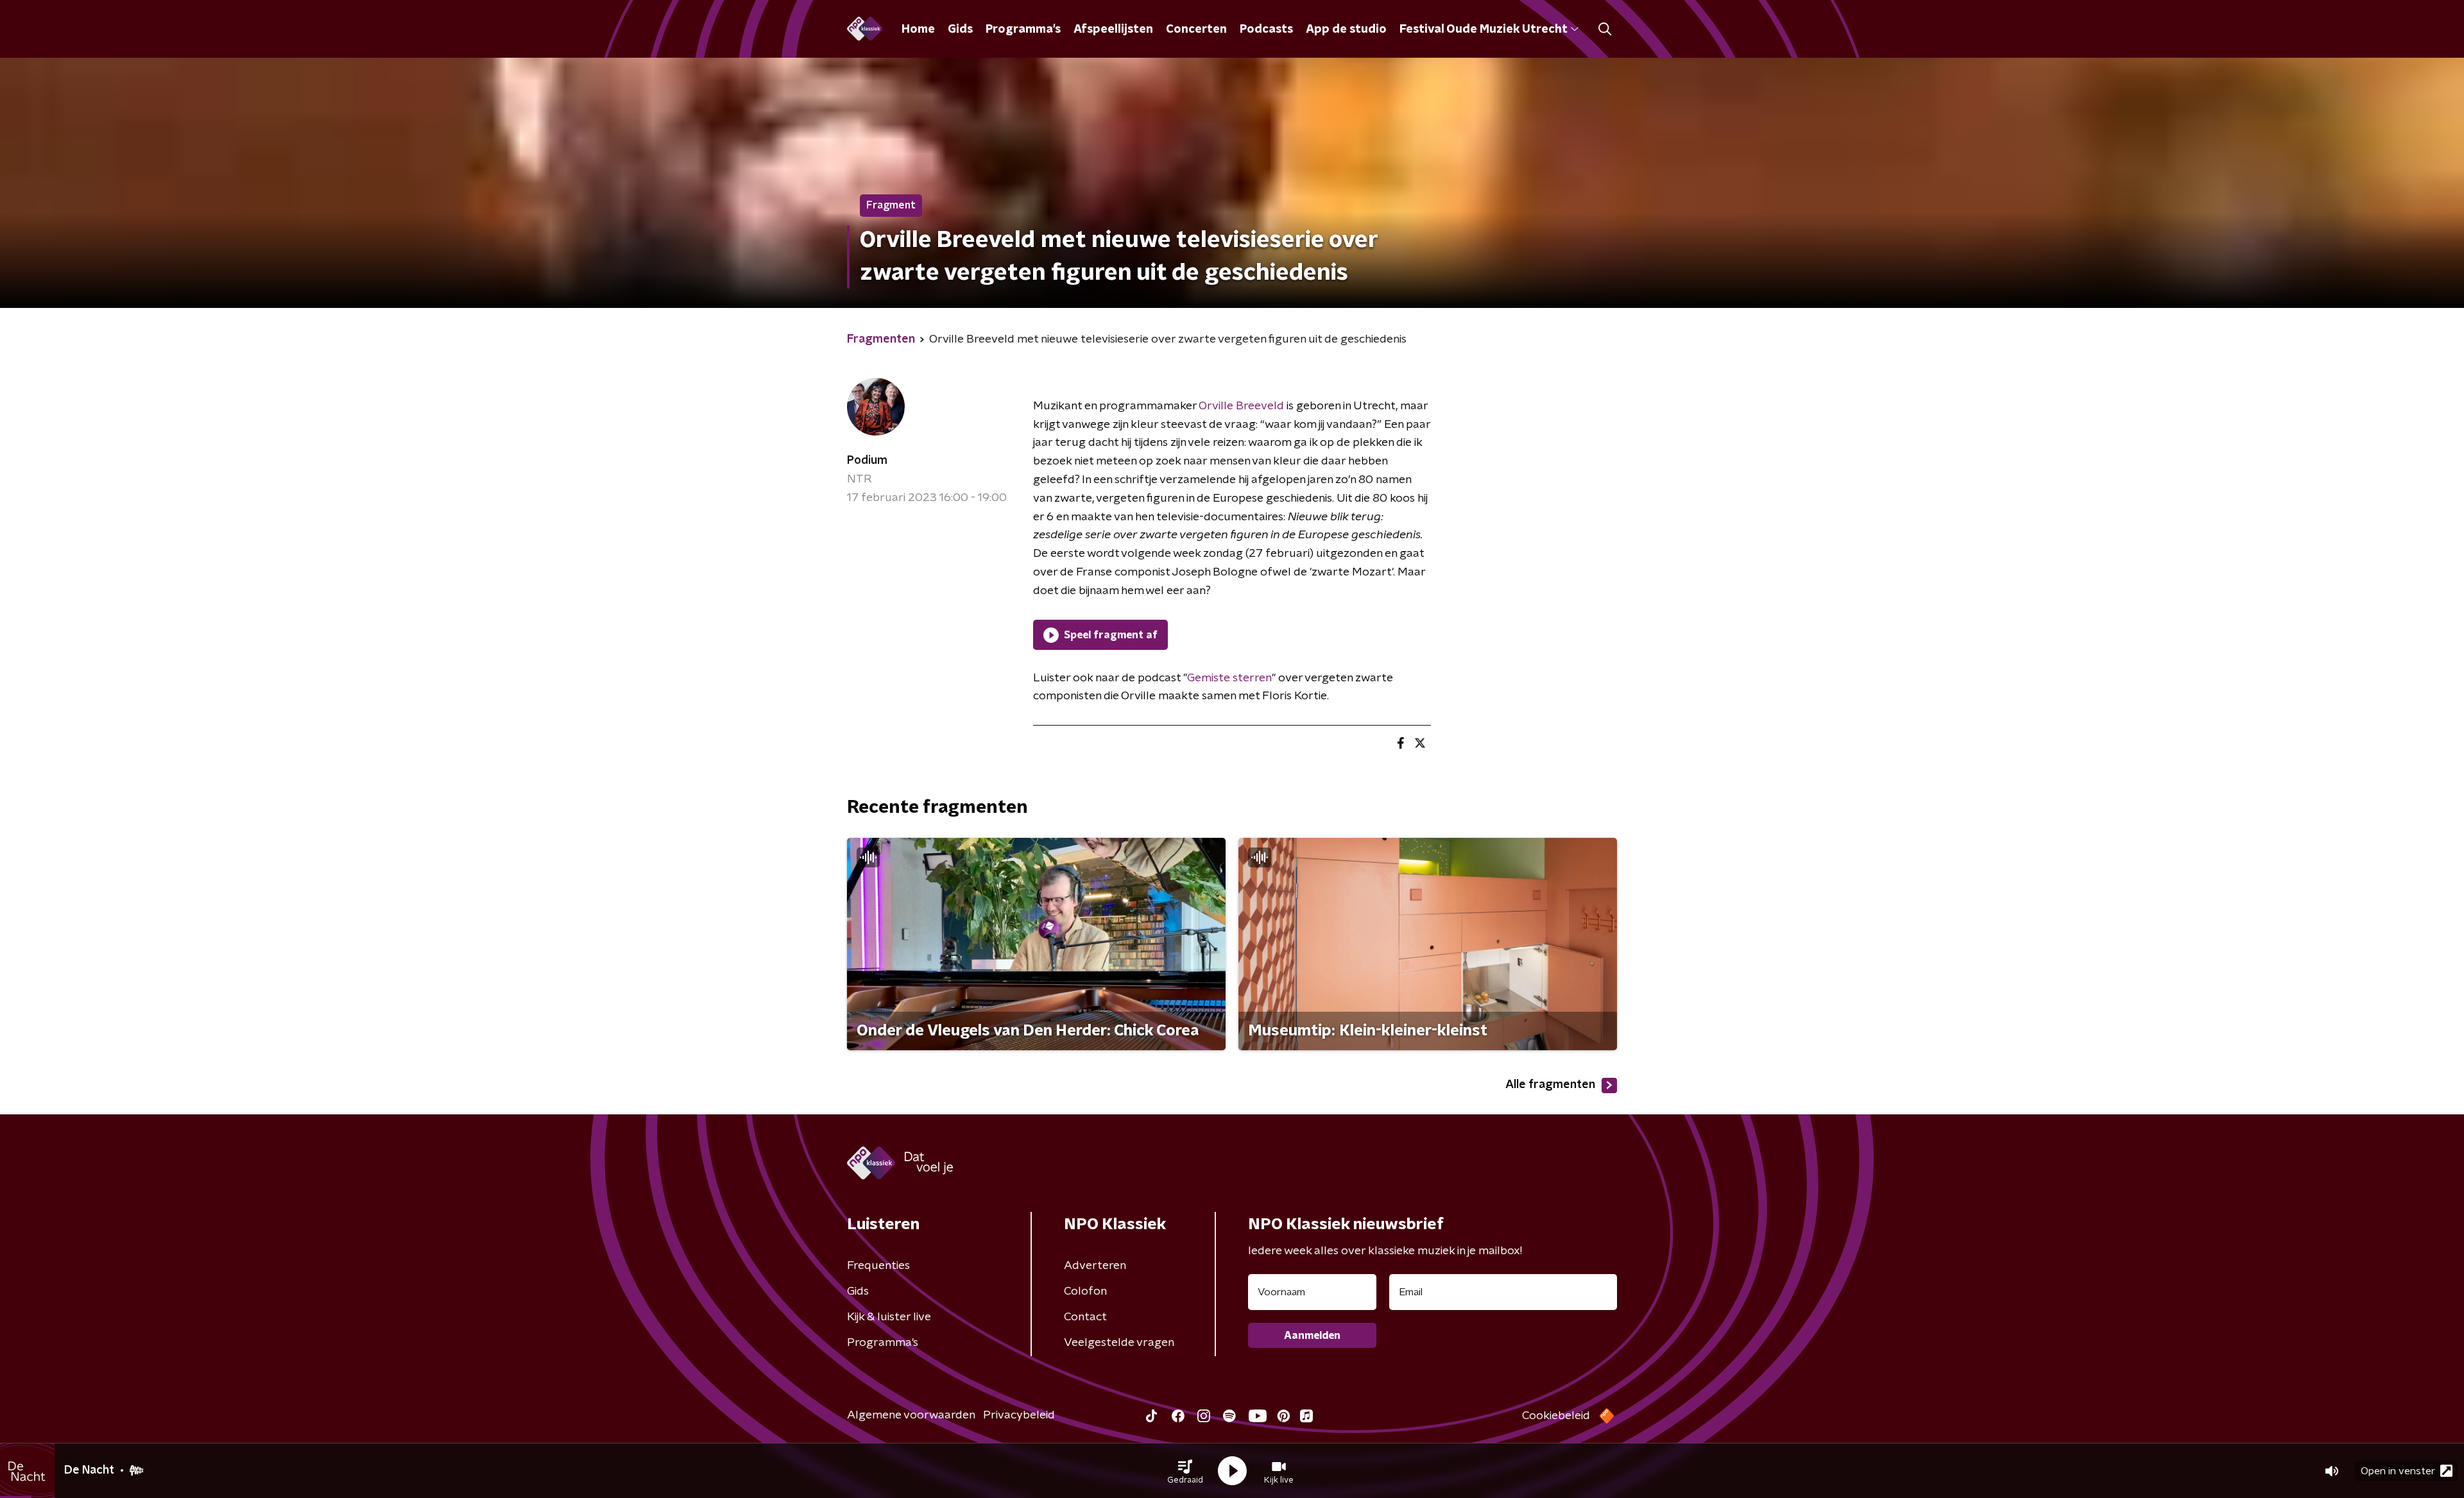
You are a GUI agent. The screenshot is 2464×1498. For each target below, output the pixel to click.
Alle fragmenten (1550, 1085)
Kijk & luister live (889, 1317)
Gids (960, 30)
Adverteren (1095, 1266)
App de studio (1346, 30)
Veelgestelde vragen (1119, 1343)
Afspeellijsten (1113, 30)
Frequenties (878, 1266)
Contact (1085, 1317)
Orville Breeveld (1241, 406)
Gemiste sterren (1229, 678)
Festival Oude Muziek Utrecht (1483, 30)
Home (918, 30)
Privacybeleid (1019, 1415)
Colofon (1085, 1291)
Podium (867, 461)
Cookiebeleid (1556, 1416)
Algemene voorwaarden (911, 1415)
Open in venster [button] (2398, 1471)
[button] (1185, 1471)
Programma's (1023, 30)
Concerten (1196, 30)
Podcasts (1266, 30)
